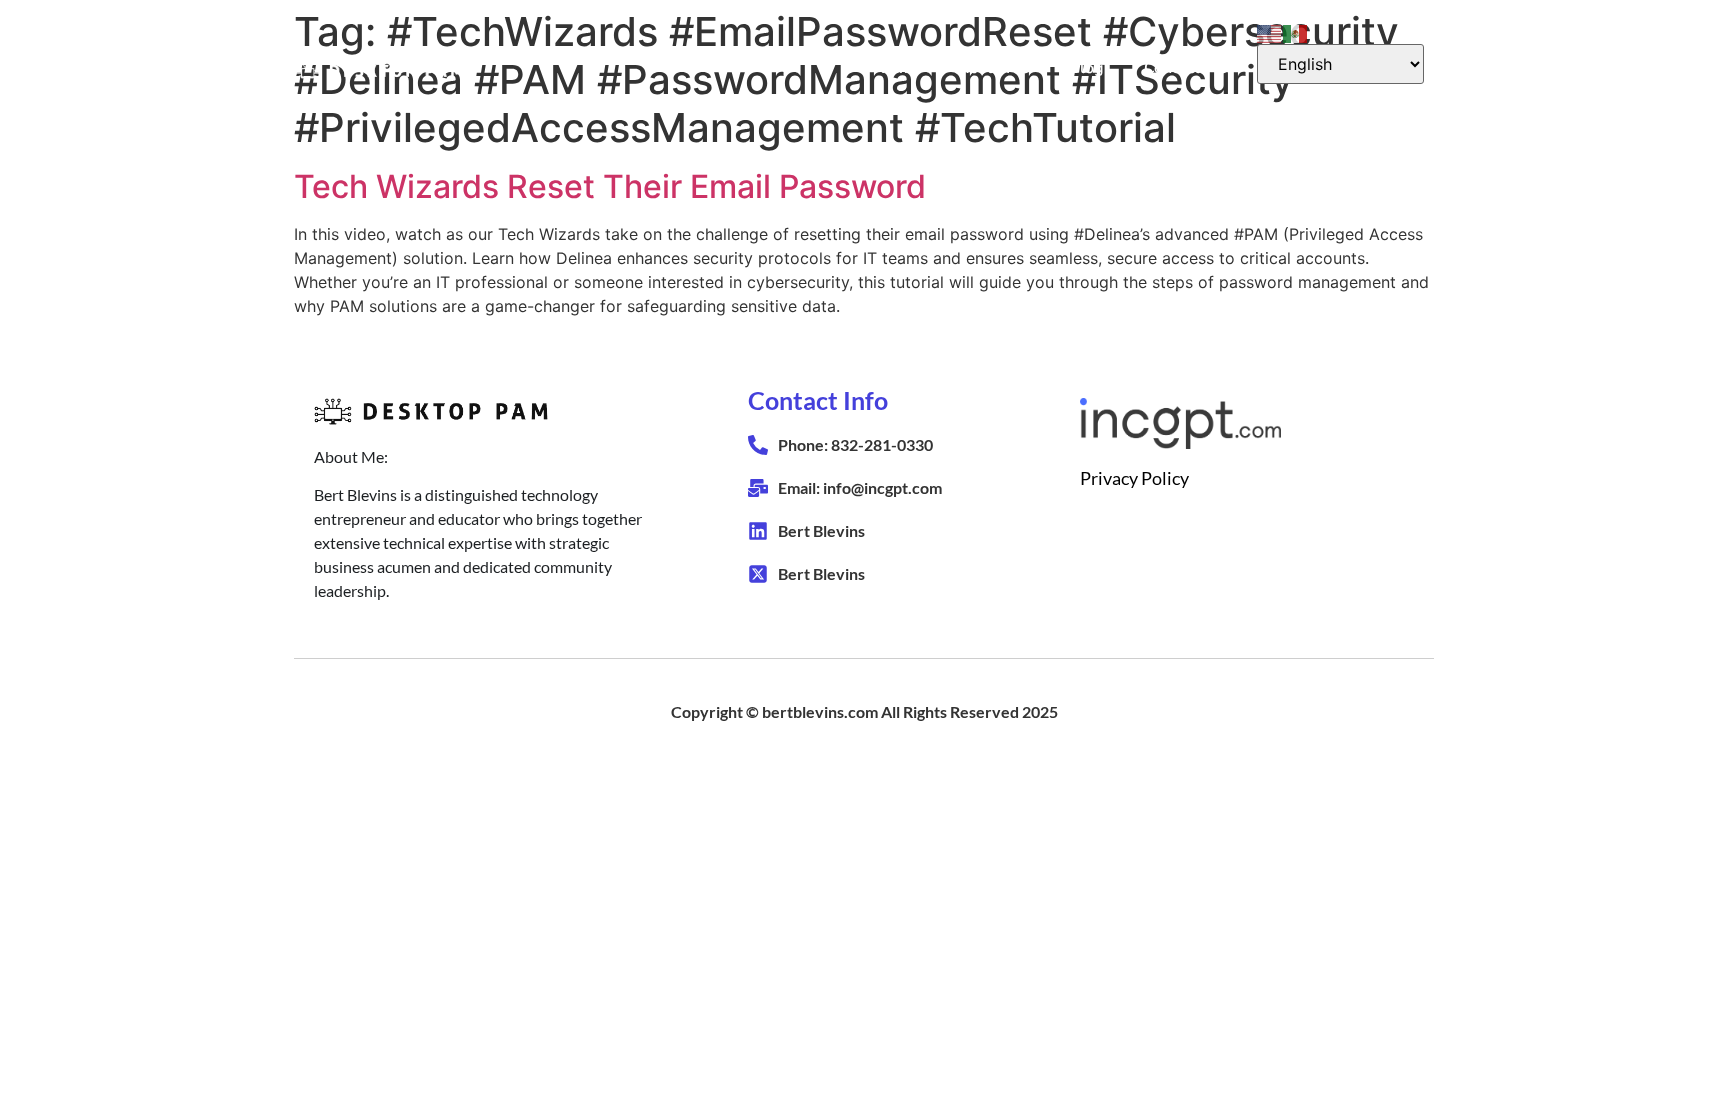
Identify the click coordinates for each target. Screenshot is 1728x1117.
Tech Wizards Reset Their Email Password (610, 186)
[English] (1270, 32)
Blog (1086, 68)
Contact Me (1185, 68)
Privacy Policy (1134, 478)
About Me (993, 68)
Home (895, 68)
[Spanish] (1296, 32)
